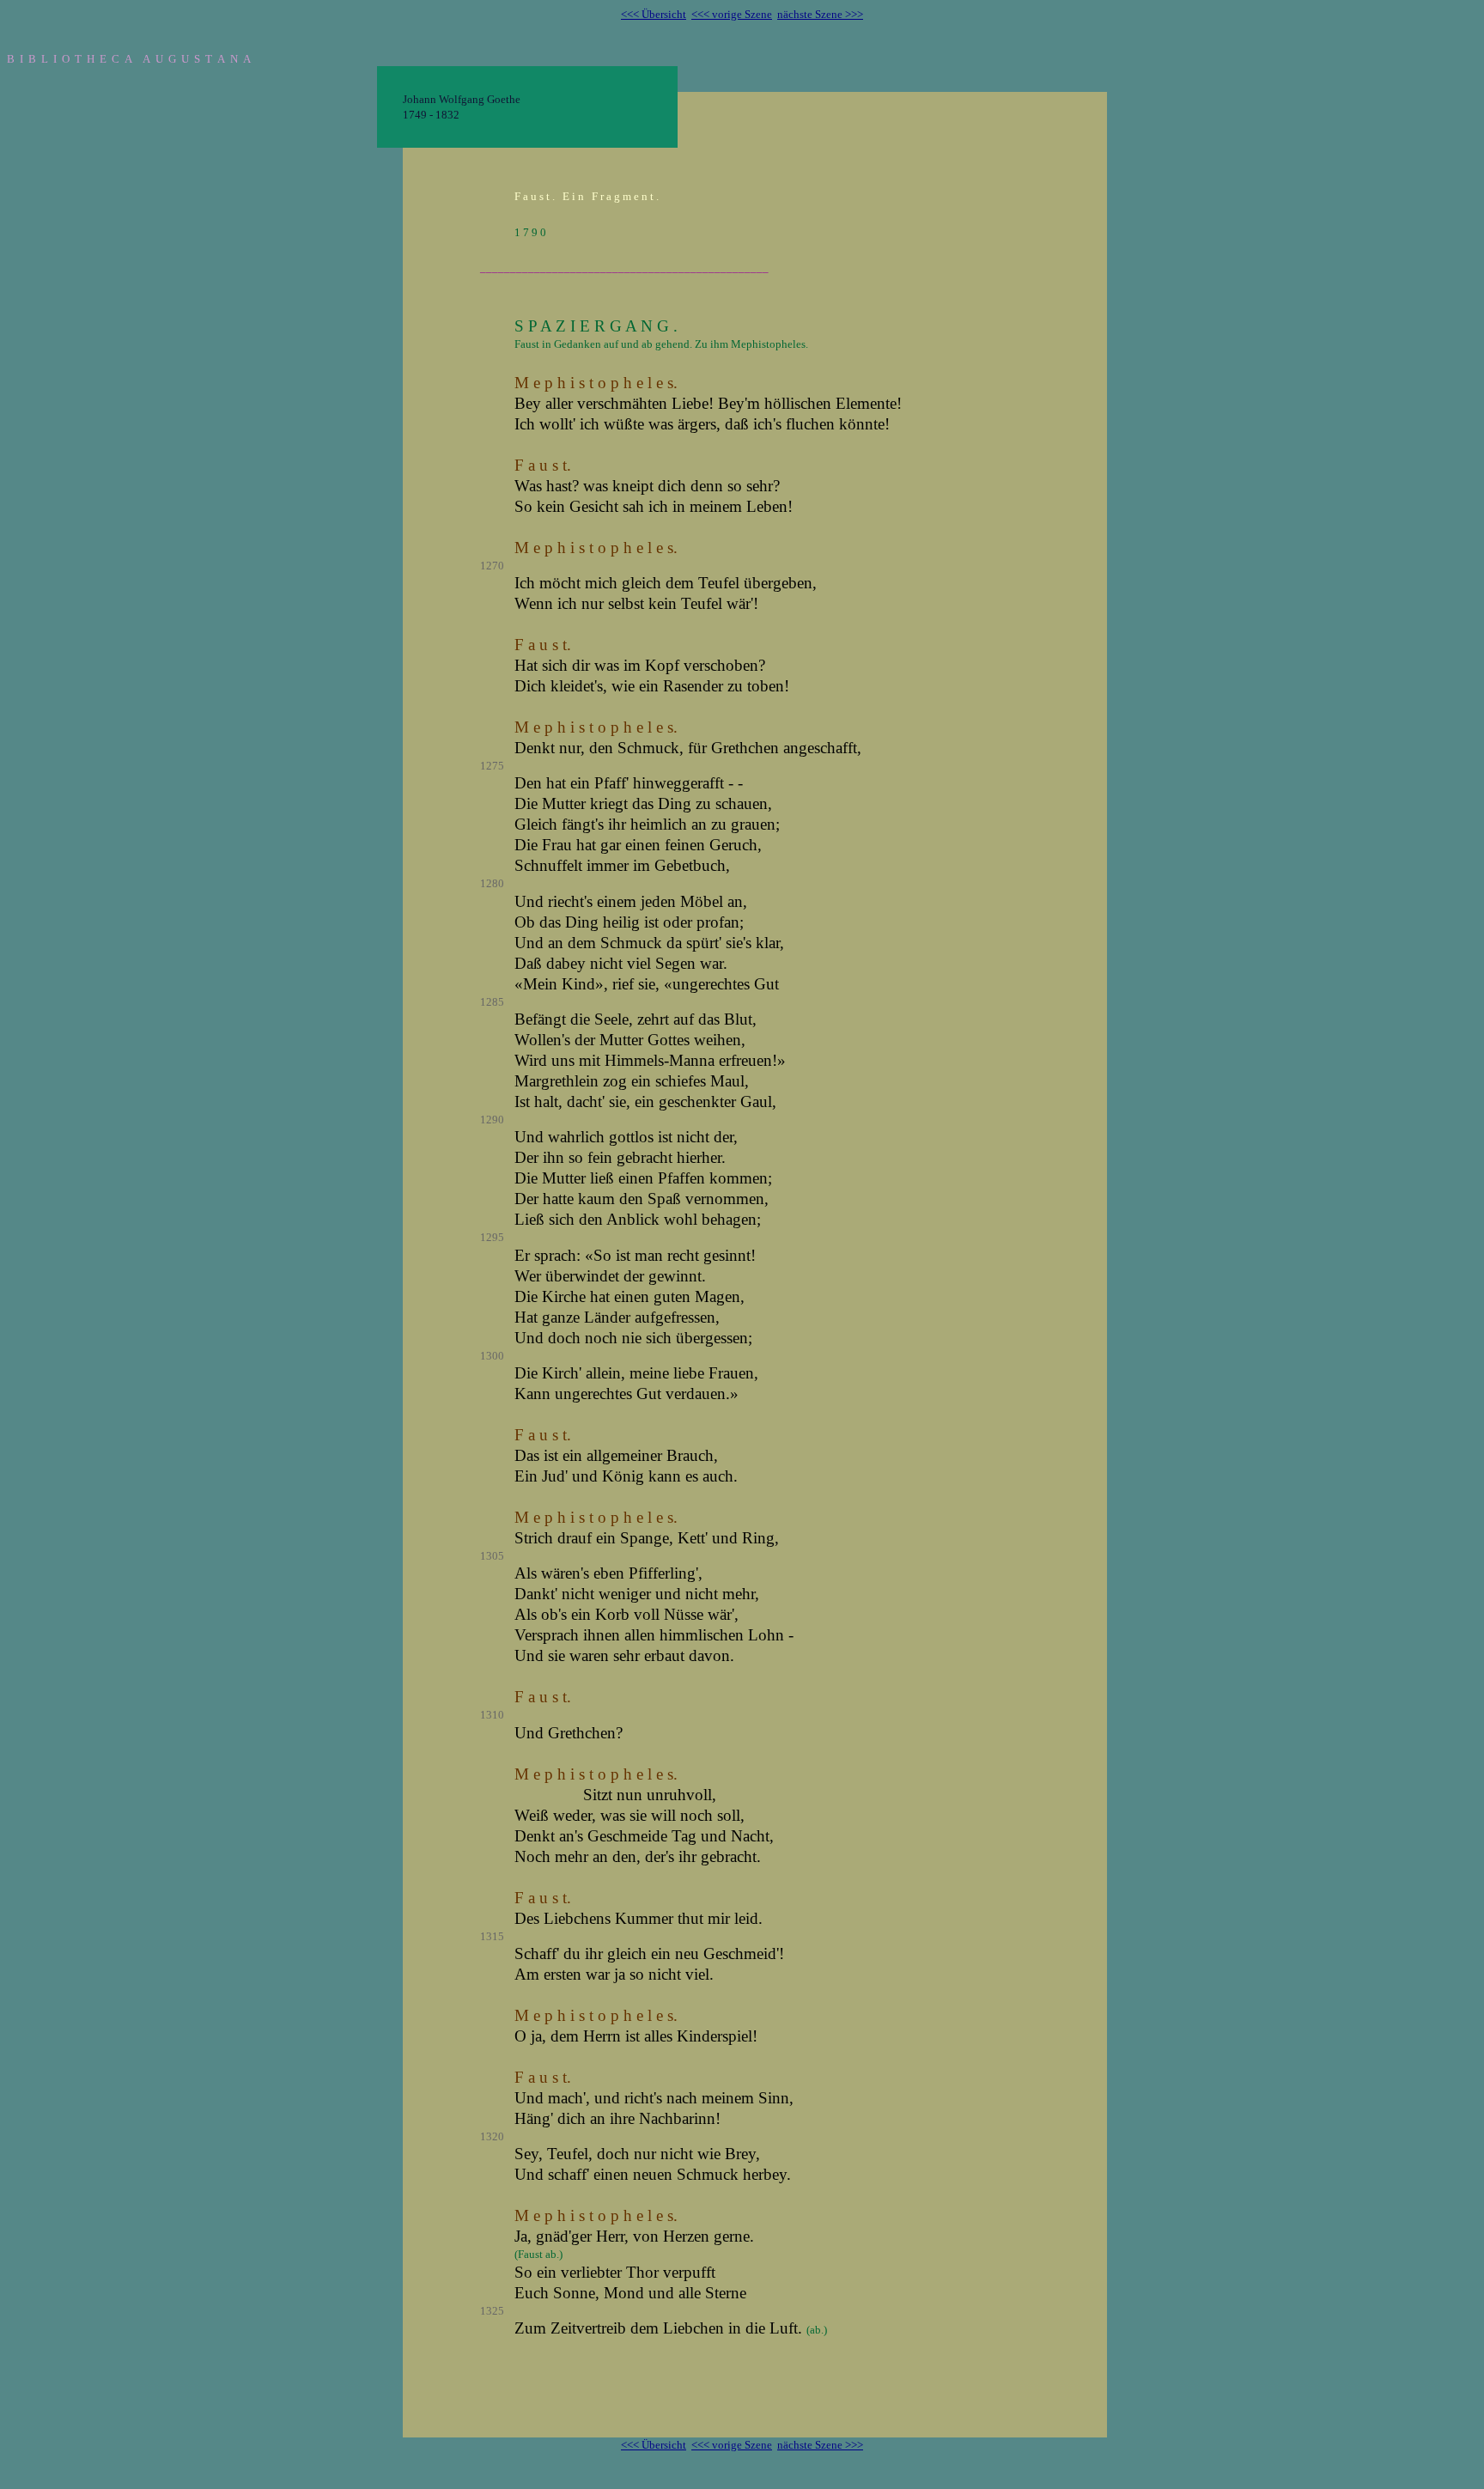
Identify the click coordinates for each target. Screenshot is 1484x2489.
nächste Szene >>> (820, 14)
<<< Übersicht (654, 14)
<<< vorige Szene (732, 14)
